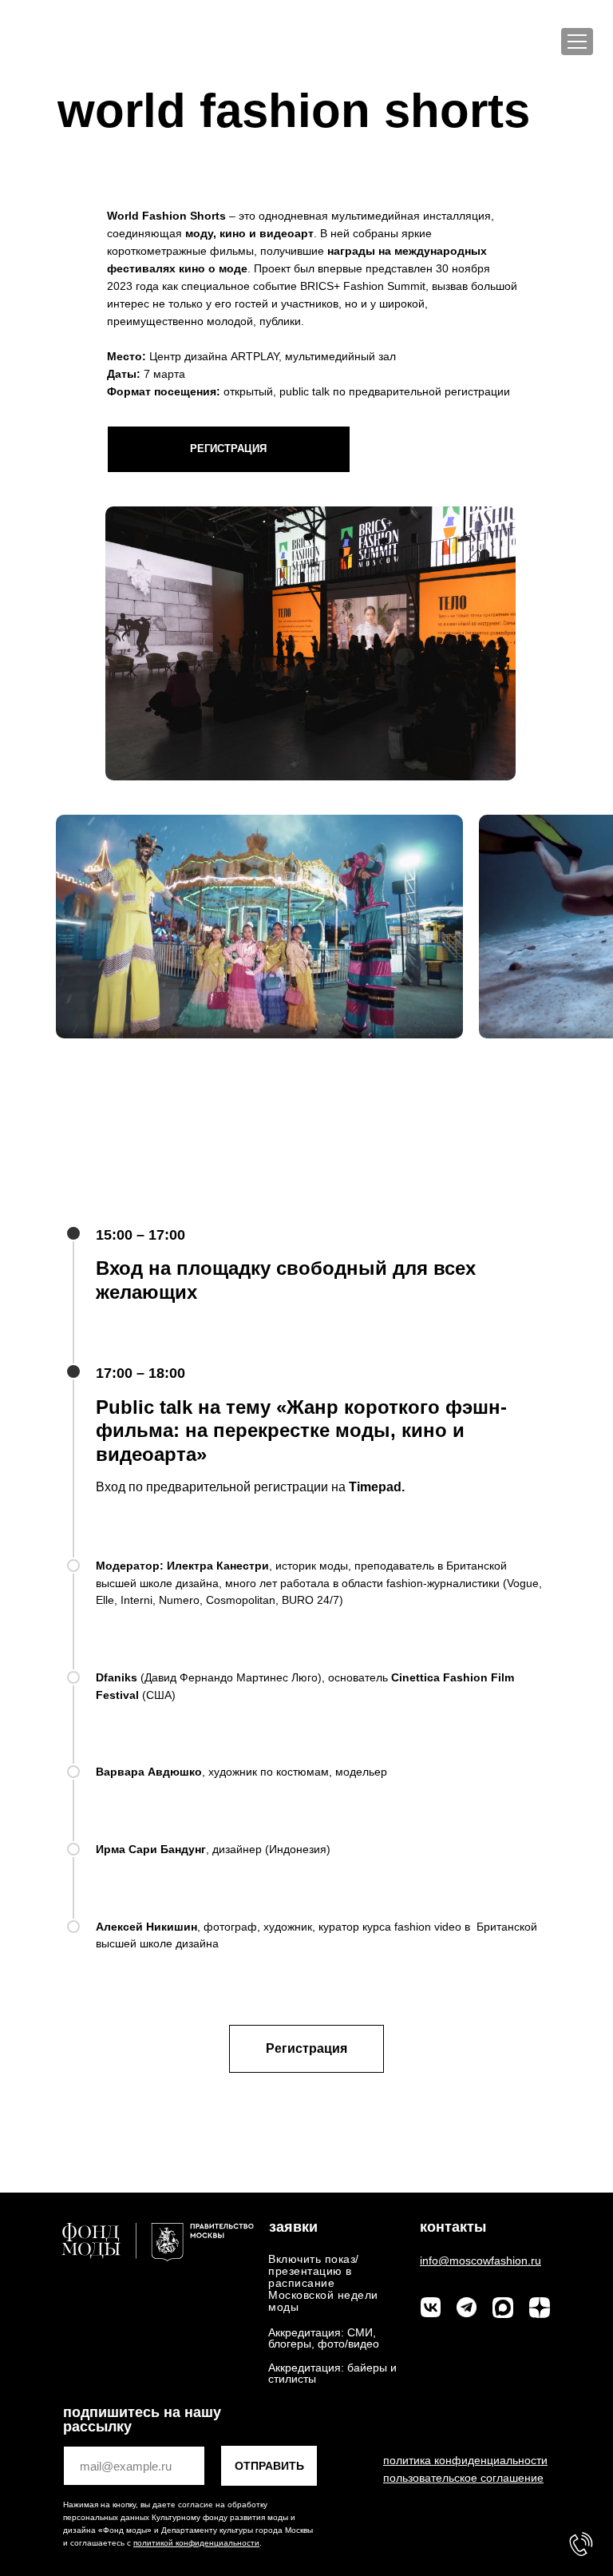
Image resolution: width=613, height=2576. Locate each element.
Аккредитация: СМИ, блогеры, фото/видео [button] (324, 2338)
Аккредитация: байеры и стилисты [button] (332, 2373)
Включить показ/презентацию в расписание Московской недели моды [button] (323, 2283)
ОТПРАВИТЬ (269, 2466)
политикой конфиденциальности (196, 2543)
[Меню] (577, 42)
